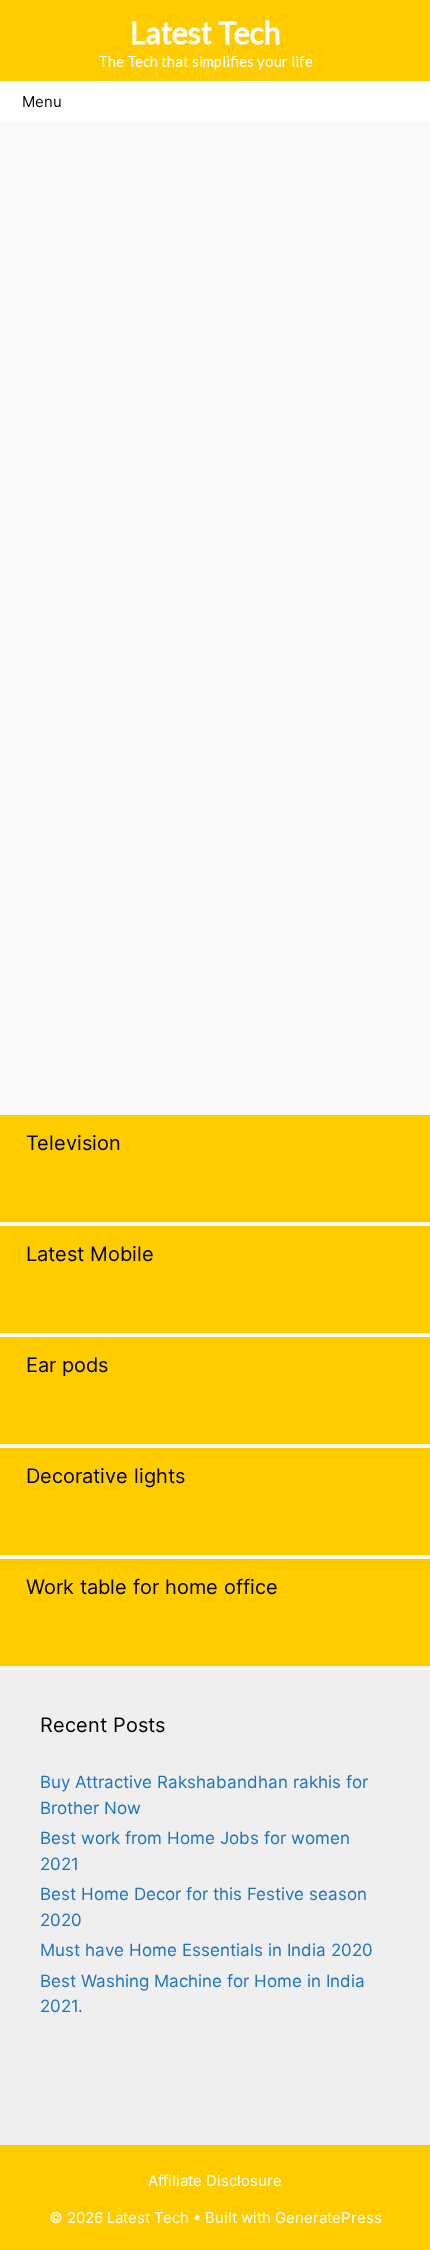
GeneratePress (328, 2217)
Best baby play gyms (114, 970)
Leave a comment (102, 1062)
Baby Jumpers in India (119, 939)
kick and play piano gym (126, 1001)
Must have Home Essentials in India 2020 (206, 1950)
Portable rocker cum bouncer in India (178, 1031)
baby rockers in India (302, 939)
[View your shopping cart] (405, 101)
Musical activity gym (314, 1001)
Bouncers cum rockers (297, 970)
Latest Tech (205, 32)
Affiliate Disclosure (215, 2180)
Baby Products (89, 909)
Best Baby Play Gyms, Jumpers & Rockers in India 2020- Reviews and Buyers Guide (212, 337)
